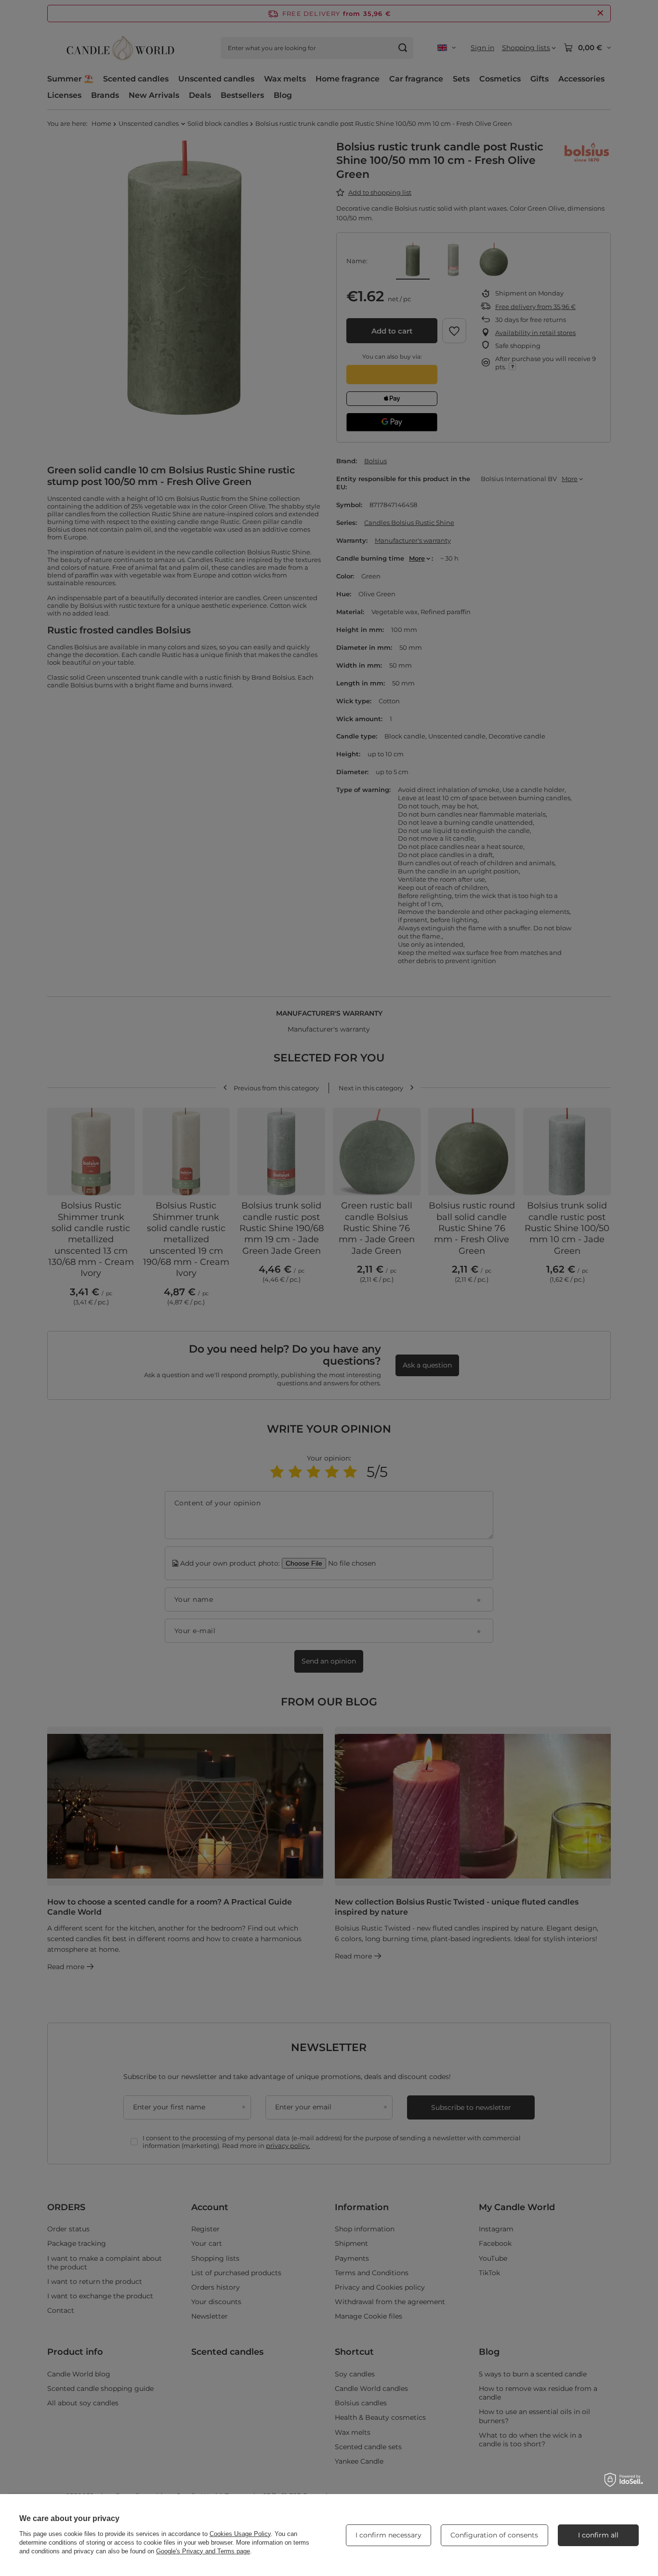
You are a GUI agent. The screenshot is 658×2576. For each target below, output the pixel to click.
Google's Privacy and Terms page (203, 2551)
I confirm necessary (388, 2535)
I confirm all (598, 2535)
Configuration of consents (494, 2535)
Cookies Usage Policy (240, 2534)
